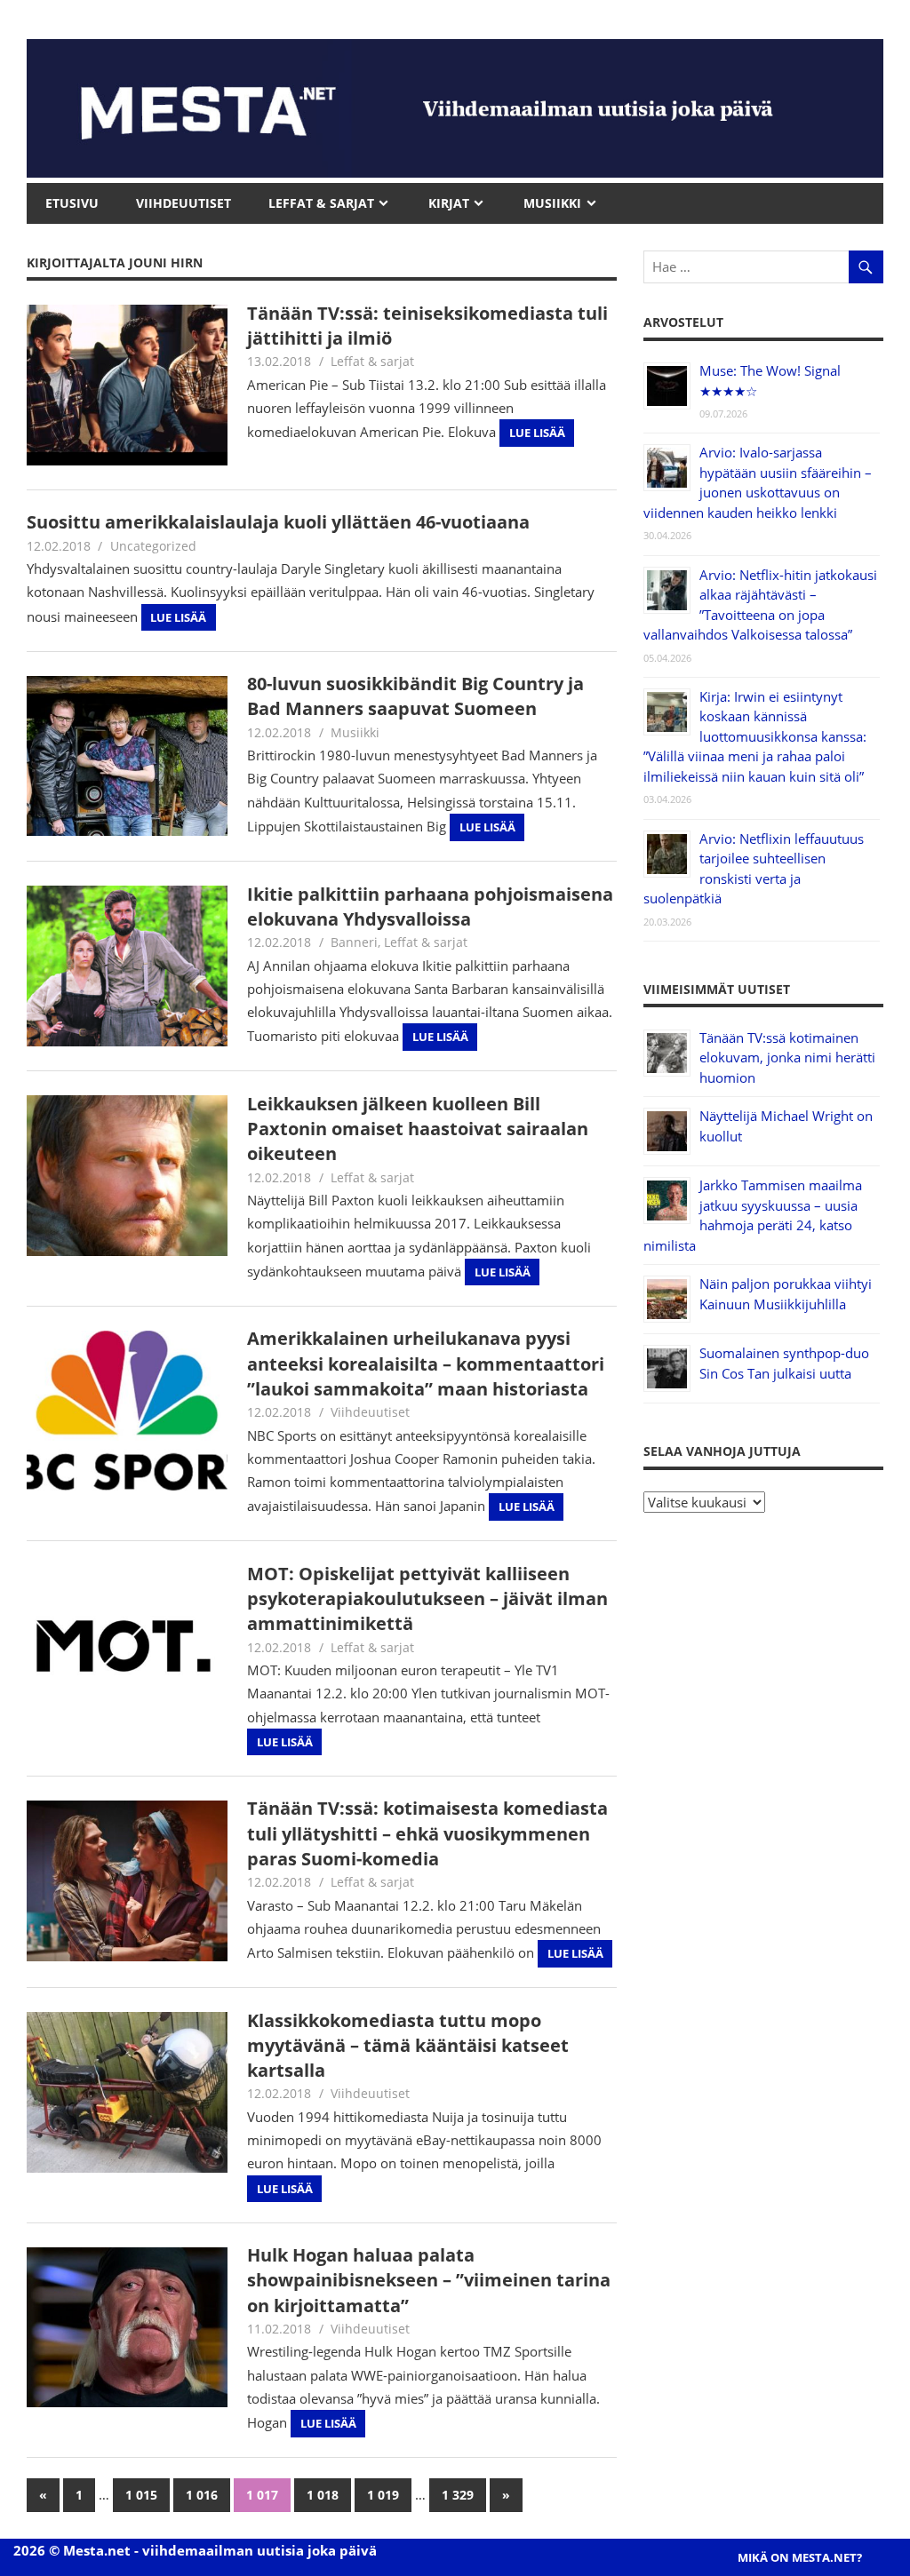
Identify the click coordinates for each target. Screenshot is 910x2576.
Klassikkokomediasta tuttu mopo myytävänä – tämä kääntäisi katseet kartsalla (408, 2046)
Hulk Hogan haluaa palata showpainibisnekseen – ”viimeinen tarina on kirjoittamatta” (429, 2280)
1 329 (458, 2495)
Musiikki (355, 732)
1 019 (383, 2495)
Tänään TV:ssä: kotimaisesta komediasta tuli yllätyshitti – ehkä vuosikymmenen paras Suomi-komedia (427, 1833)
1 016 (202, 2495)
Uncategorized (153, 546)
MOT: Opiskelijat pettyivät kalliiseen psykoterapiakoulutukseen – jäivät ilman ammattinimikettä (427, 1599)
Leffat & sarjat (372, 361)
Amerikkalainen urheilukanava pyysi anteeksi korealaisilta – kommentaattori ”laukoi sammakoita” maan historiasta (426, 1364)
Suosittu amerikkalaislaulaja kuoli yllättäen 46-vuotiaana (278, 522)
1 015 (141, 2495)
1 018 (323, 2495)
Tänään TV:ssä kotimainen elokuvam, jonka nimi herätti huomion (787, 1057)
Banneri (354, 942)
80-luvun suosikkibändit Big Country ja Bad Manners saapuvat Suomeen (415, 696)
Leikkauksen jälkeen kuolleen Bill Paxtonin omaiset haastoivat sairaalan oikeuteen (418, 1129)
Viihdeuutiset (370, 1412)
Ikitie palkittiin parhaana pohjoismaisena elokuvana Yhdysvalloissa (430, 906)
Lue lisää (537, 433)
